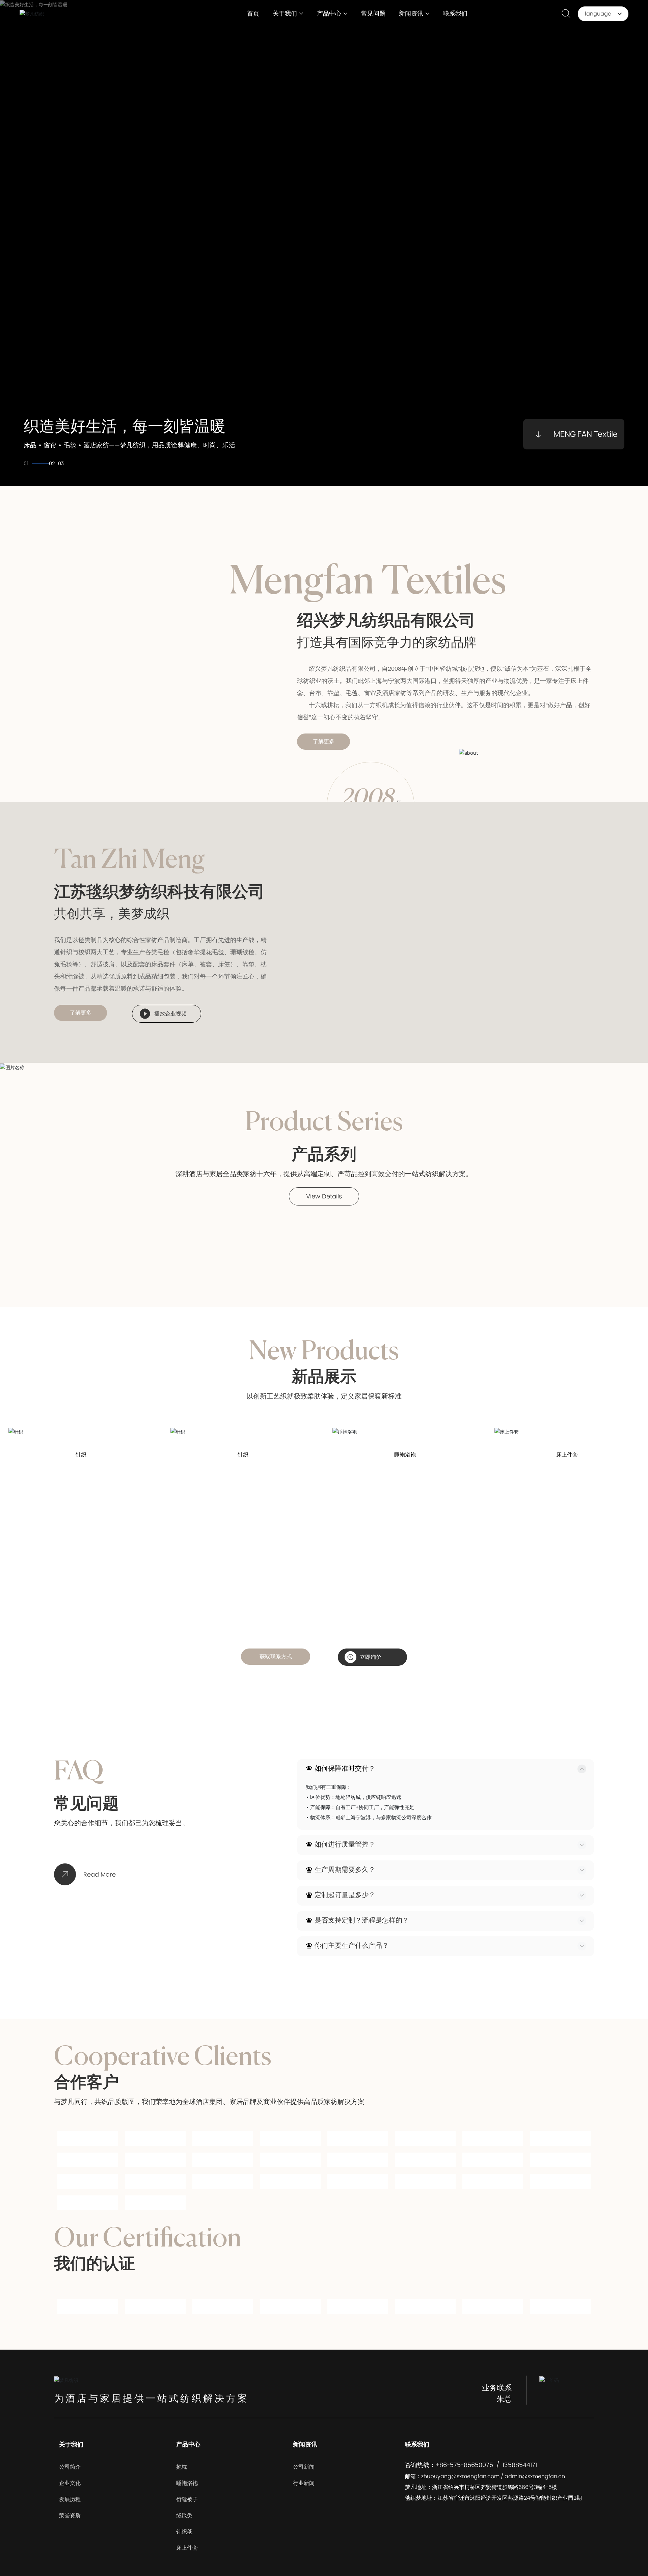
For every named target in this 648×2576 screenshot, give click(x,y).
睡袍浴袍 (405, 1455)
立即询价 (371, 1657)
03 (61, 463)
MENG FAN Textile (586, 434)
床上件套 (567, 1455)
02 (35, 463)
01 (26, 463)
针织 (81, 1455)
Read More (100, 1874)
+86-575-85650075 (464, 2474)
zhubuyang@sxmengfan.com (460, 2485)
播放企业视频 (170, 1014)
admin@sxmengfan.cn (535, 2485)
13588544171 (520, 2474)
